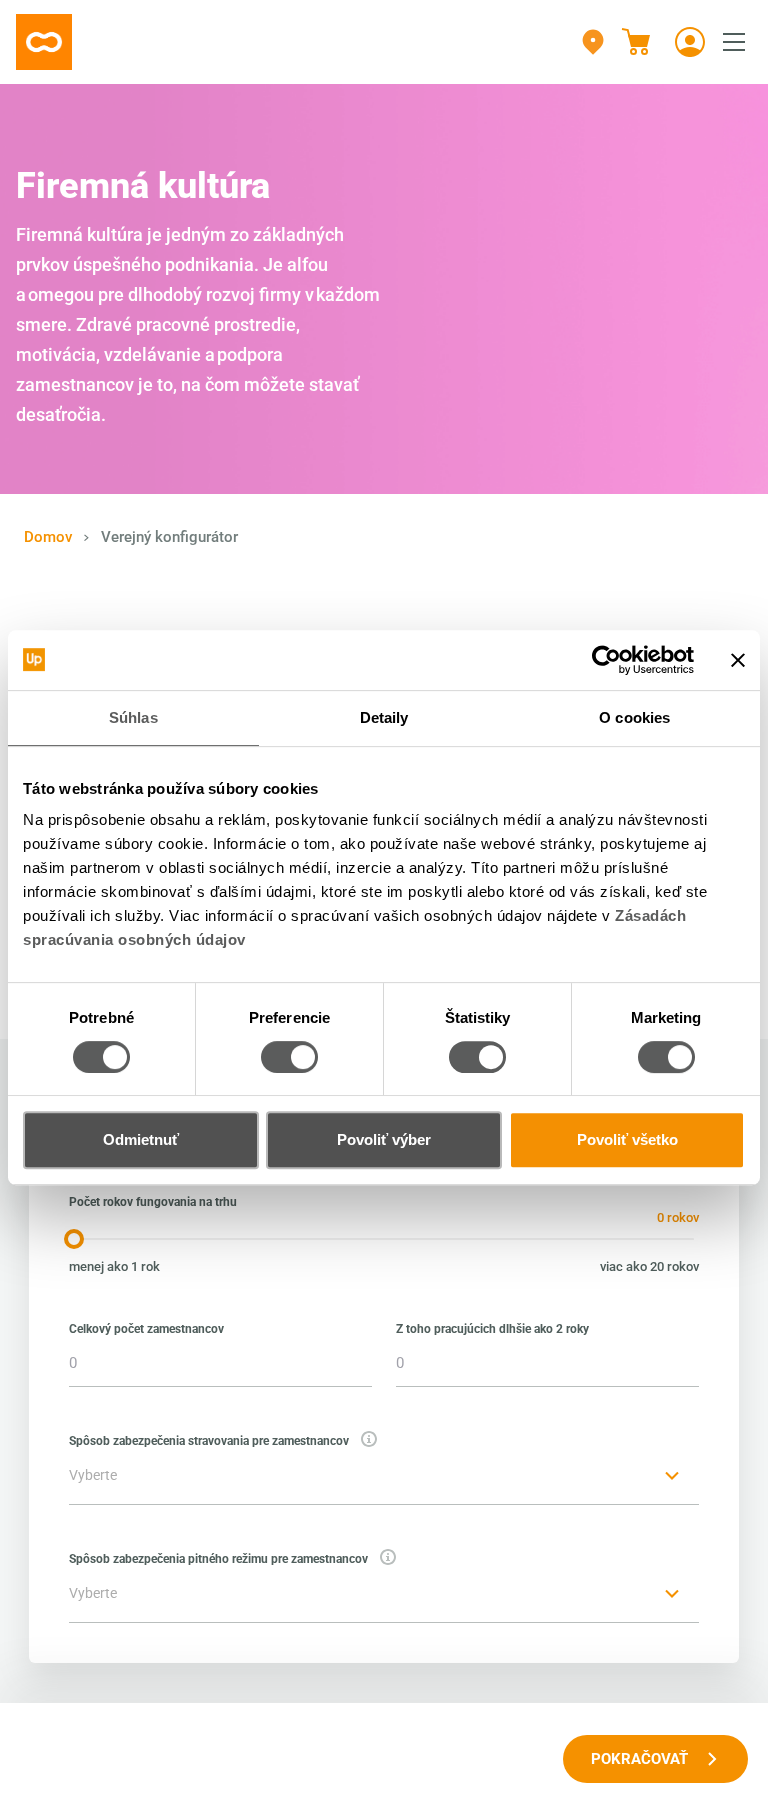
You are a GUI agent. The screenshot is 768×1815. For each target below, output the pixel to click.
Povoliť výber (384, 1139)
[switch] (289, 1057)
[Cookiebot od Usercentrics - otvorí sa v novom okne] (606, 660)
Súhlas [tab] (133, 717)
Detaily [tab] (384, 717)
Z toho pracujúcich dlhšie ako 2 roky (492, 1329)
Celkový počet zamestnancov (146, 1329)
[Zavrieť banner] (738, 660)
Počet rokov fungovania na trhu (153, 1202)
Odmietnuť (141, 1139)
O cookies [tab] (634, 717)
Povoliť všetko (627, 1139)
